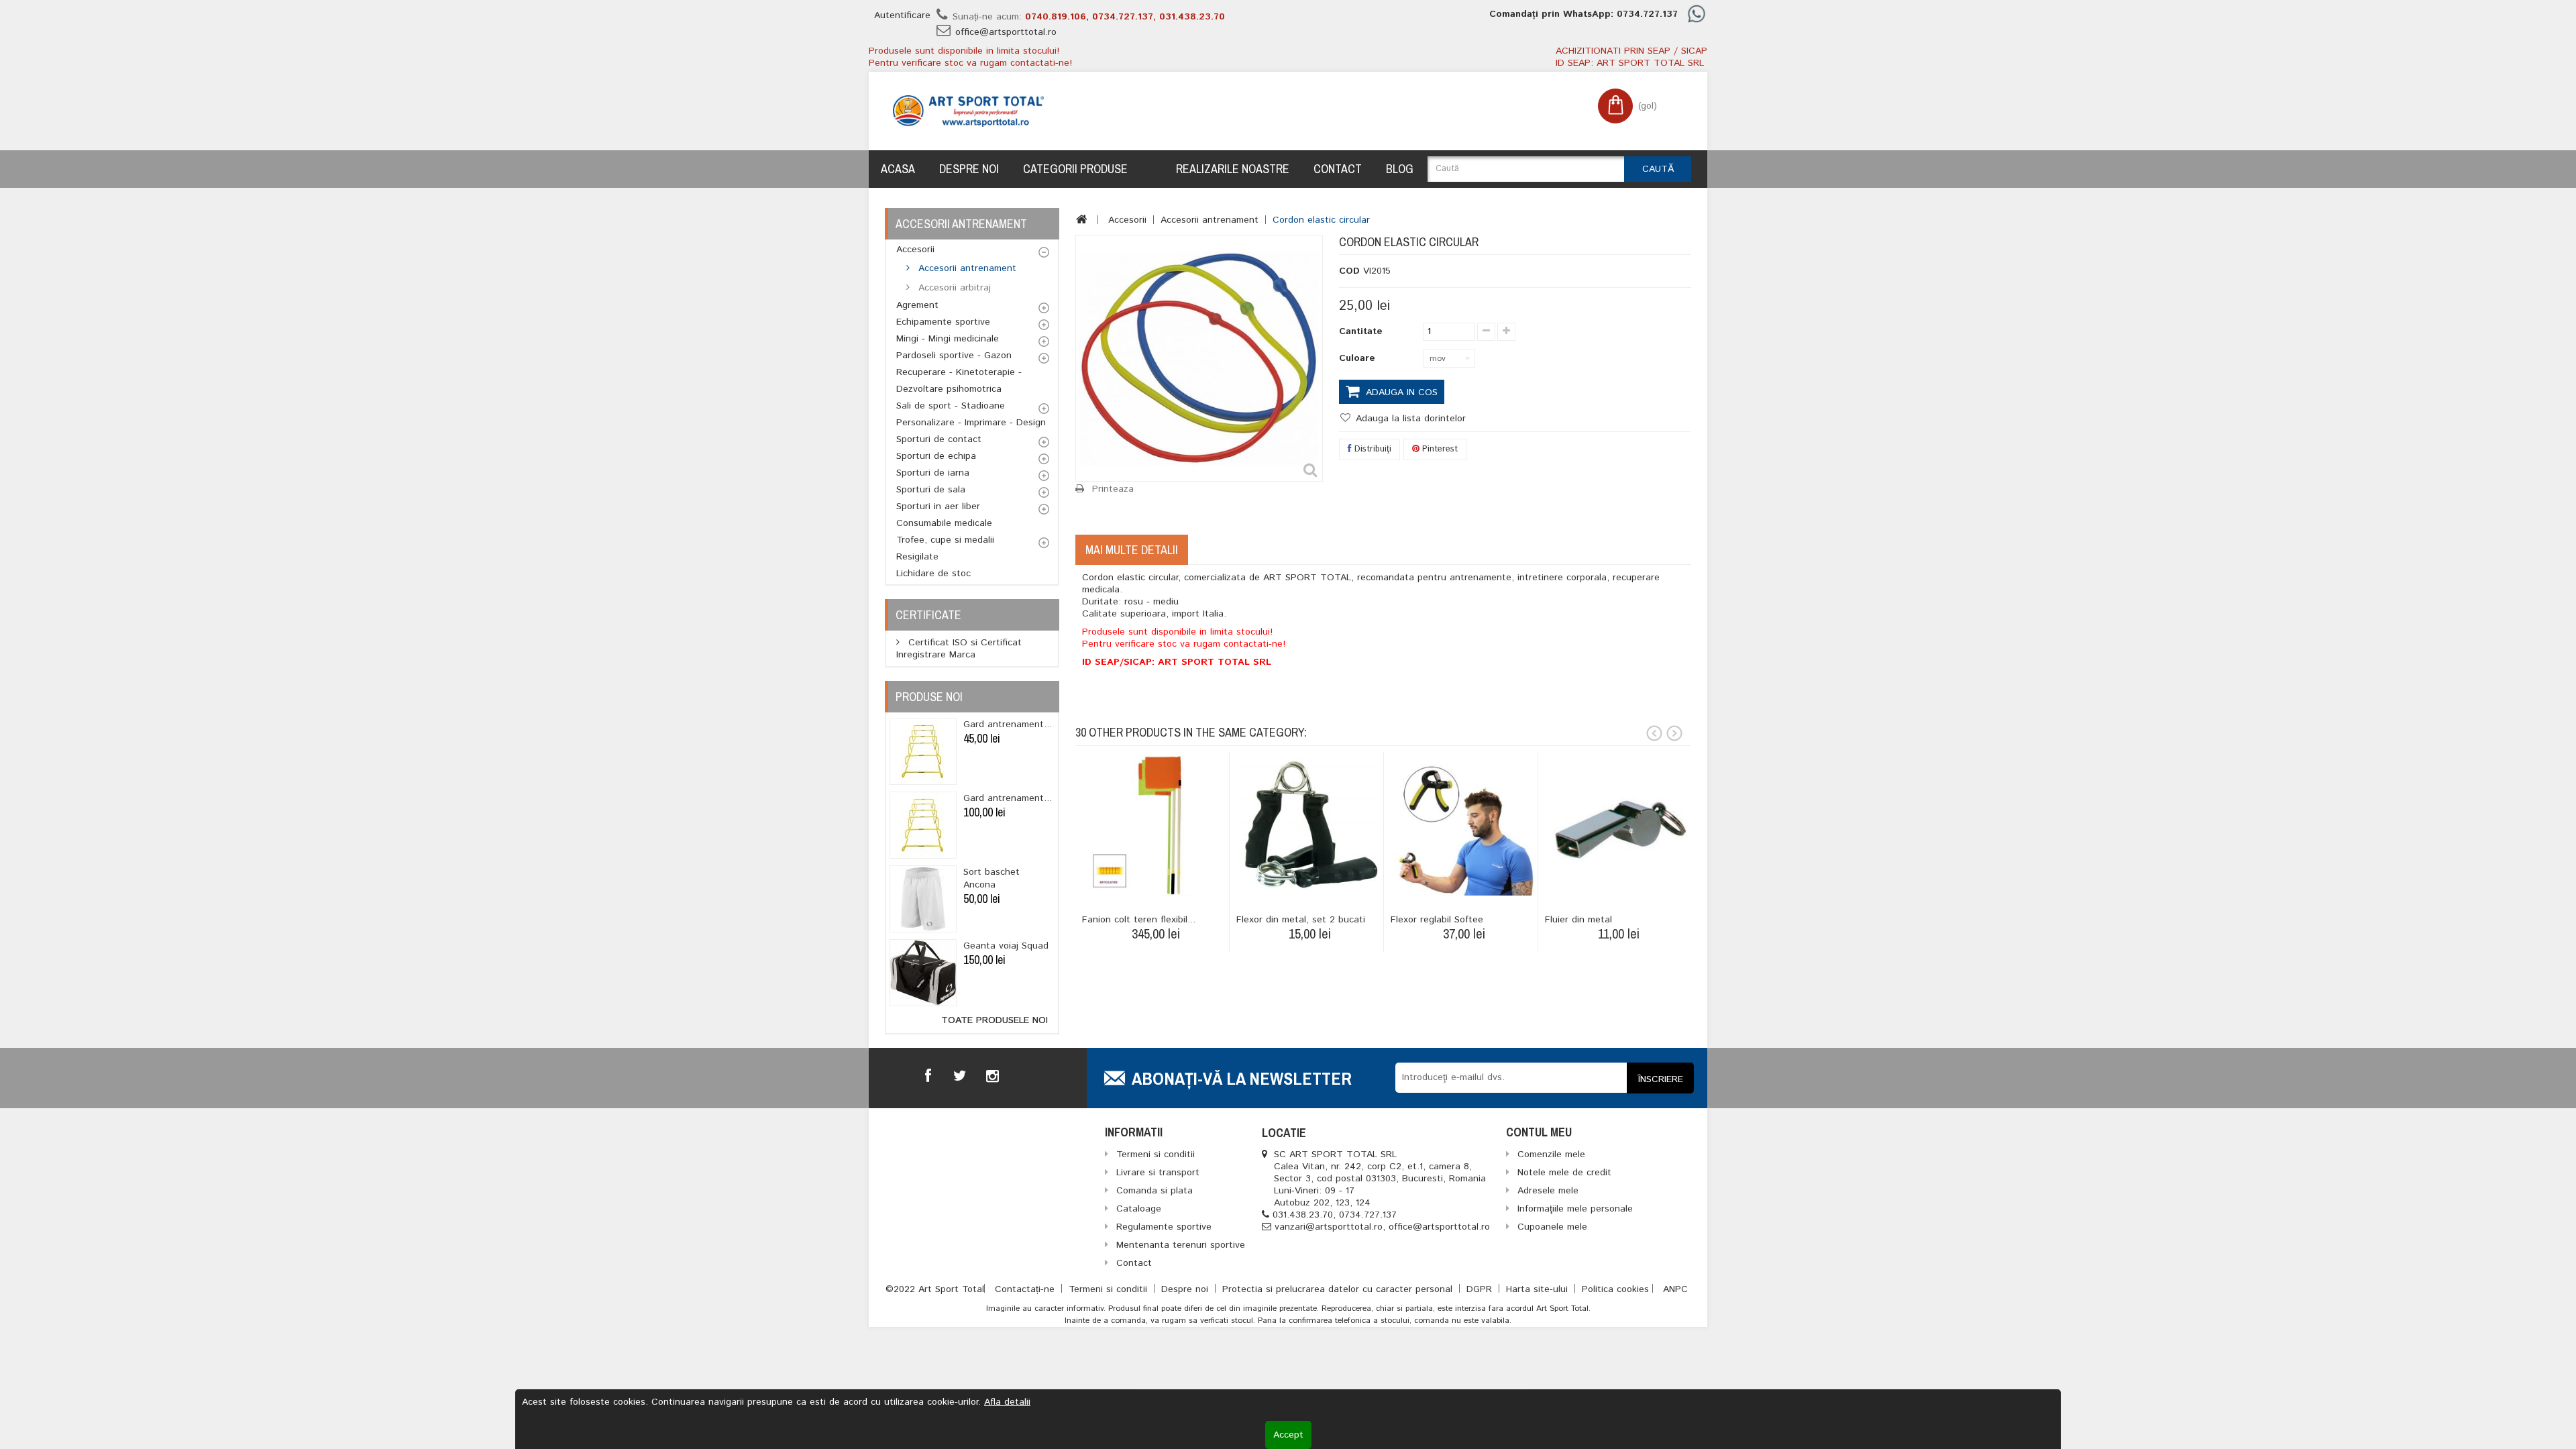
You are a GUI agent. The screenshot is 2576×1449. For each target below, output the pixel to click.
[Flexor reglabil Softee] (1464, 825)
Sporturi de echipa (936, 456)
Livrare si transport (1158, 1173)
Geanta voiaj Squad (1006, 946)
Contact (1338, 169)
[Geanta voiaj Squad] (923, 973)
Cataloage (1139, 1209)
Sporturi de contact (939, 439)
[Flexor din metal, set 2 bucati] (1310, 825)
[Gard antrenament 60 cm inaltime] (923, 751)
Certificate (928, 615)
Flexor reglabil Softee (1437, 920)
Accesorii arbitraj (953, 288)
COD (1349, 271)
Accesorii (915, 250)
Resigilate (917, 557)
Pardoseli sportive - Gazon (954, 356)
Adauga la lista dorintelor (1409, 419)
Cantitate (1361, 331)
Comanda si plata (1155, 1191)
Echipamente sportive (943, 322)
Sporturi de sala (931, 490)
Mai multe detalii (1132, 550)
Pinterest (1439, 449)
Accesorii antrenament (966, 268)
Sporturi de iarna (933, 473)
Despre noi (969, 169)
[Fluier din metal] (1618, 825)
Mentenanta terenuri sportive (1181, 1245)
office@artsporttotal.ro (1006, 32)
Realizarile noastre (1233, 169)
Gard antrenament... (1008, 724)
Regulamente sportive (1164, 1227)
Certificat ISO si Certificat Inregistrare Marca (959, 649)
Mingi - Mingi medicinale (948, 339)
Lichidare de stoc (933, 574)
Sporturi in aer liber (938, 506)
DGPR (1481, 1289)
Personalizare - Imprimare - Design (971, 423)
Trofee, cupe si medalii (945, 540)
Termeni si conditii (1110, 1289)
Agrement (917, 305)
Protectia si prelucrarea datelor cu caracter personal (1339, 1289)
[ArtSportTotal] (968, 111)
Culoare (1359, 358)
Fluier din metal (1578, 920)
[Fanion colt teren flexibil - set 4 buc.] (1156, 825)
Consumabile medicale (944, 523)
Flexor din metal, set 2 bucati (1301, 920)
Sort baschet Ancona (991, 878)
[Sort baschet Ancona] (923, 899)
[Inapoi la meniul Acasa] (1082, 219)
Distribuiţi (1372, 449)
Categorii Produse (1075, 169)
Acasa (898, 169)
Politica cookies (1615, 1289)
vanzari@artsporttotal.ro (1329, 1227)
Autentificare (902, 15)
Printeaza (1113, 489)
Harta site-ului (1539, 1289)
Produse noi (929, 697)
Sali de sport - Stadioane (951, 406)
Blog (1400, 169)
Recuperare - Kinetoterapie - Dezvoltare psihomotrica (959, 381)
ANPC (1675, 1289)
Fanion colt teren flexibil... (1139, 920)
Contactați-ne (1026, 1289)
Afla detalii (1007, 1402)
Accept (1288, 1435)
